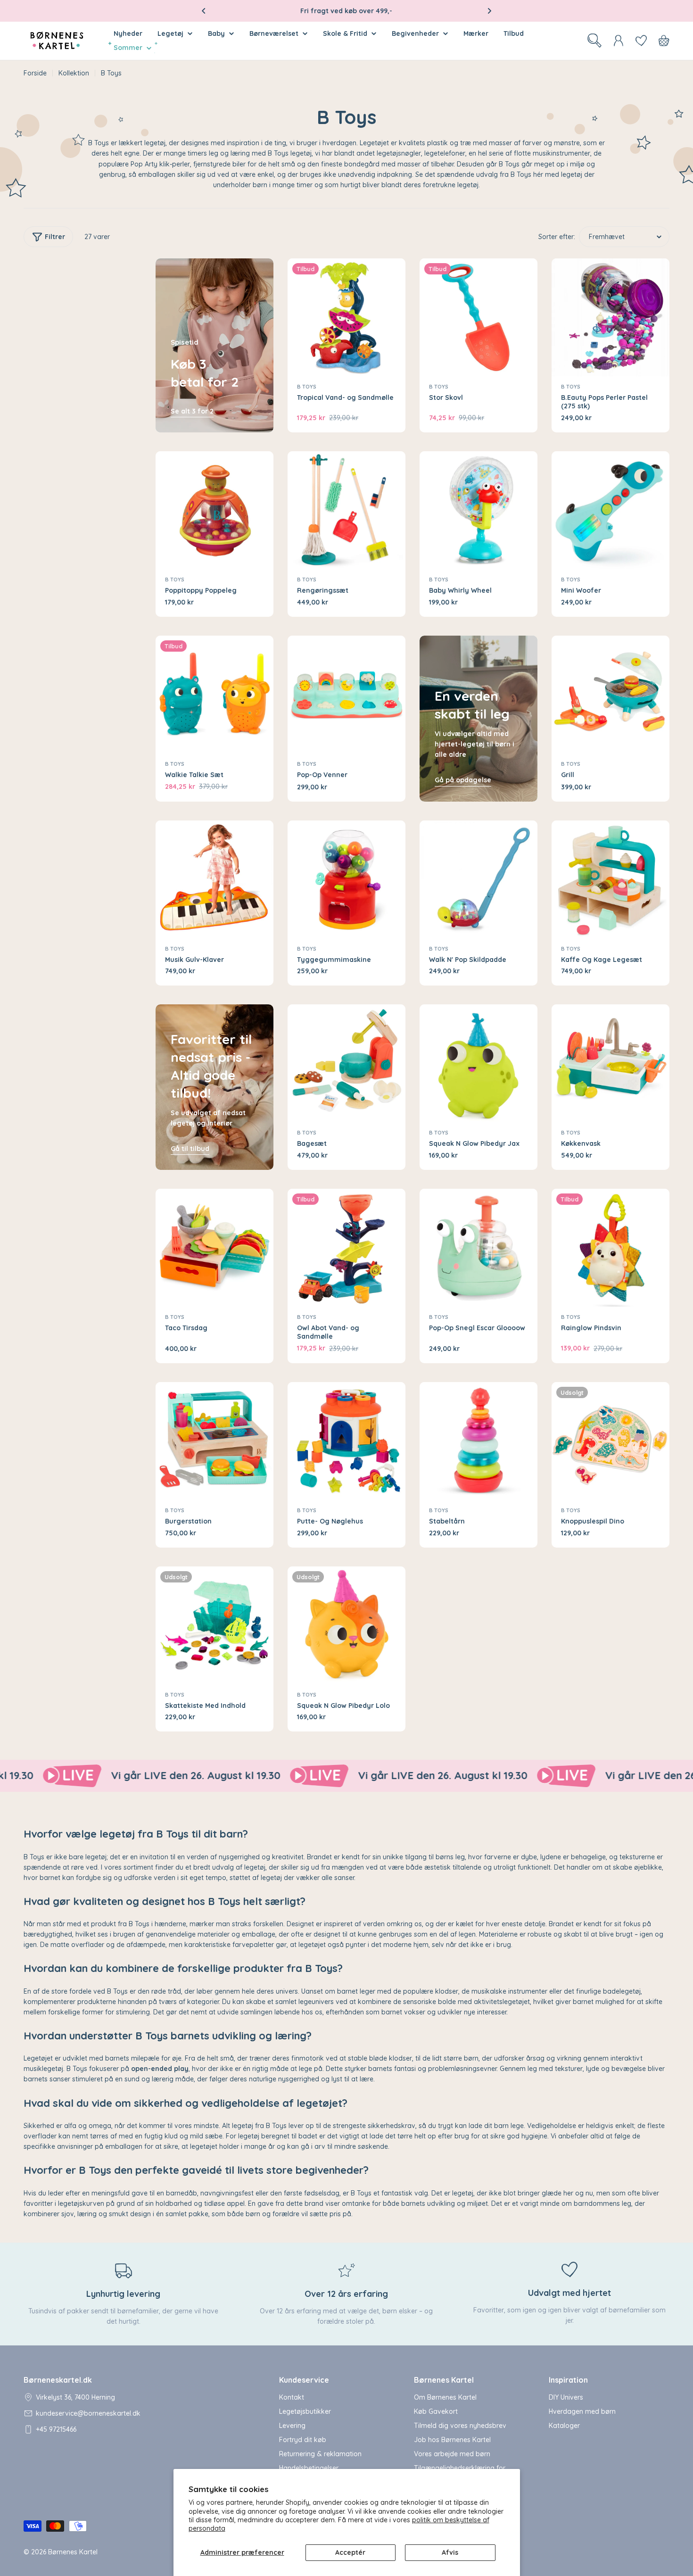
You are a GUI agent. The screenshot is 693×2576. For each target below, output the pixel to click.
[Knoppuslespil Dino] (610, 1441)
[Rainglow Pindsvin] (610, 1248)
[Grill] (610, 695)
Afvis (450, 2552)
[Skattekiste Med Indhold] (214, 1625)
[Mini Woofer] (610, 510)
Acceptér (350, 2552)
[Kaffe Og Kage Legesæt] (610, 879)
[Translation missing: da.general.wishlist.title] (641, 41)
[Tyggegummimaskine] (346, 879)
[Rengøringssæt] (346, 510)
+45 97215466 (56, 2429)
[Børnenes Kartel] (215, 1776)
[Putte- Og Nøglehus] (346, 1441)
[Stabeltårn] (478, 1441)
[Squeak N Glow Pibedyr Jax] (478, 1063)
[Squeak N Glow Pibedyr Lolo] (346, 1625)
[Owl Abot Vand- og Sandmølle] (346, 1248)
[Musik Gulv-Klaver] (214, 879)
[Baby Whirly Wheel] (478, 510)
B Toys (307, 387)
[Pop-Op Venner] (346, 695)
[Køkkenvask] (610, 1063)
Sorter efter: (557, 237)
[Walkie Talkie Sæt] (214, 695)
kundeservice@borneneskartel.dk (88, 2413)
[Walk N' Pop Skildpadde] (478, 879)
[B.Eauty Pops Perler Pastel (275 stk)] (610, 317)
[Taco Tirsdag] (214, 1248)
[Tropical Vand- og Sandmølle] (346, 317)
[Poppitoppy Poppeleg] (214, 510)
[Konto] (619, 41)
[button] (204, 11)
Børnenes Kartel (73, 2552)
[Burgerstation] (214, 1441)
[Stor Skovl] (478, 317)
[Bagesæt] (346, 1063)
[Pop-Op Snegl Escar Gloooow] (478, 1248)
